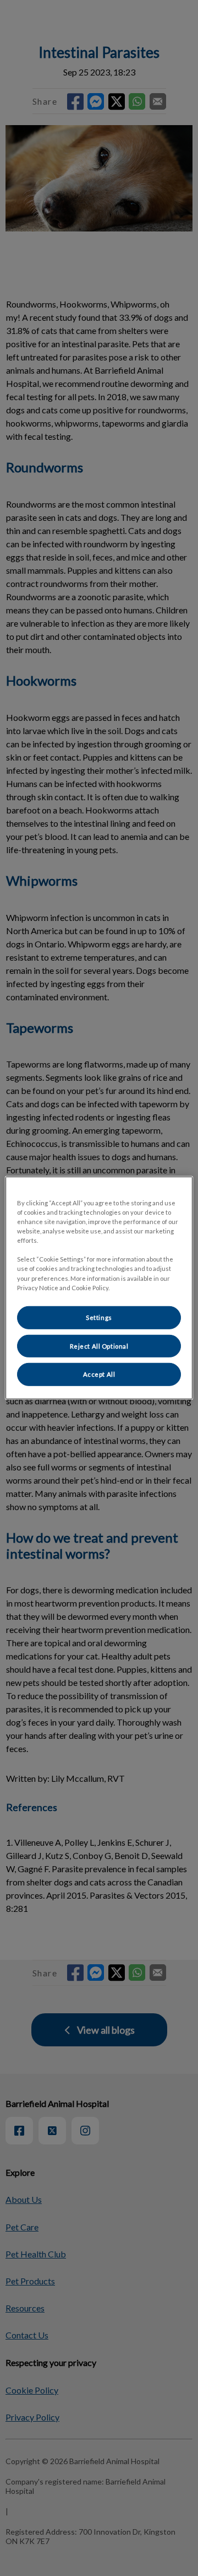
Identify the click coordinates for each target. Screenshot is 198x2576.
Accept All (99, 1374)
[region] (99, 1288)
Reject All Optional (99, 1346)
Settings (99, 1317)
